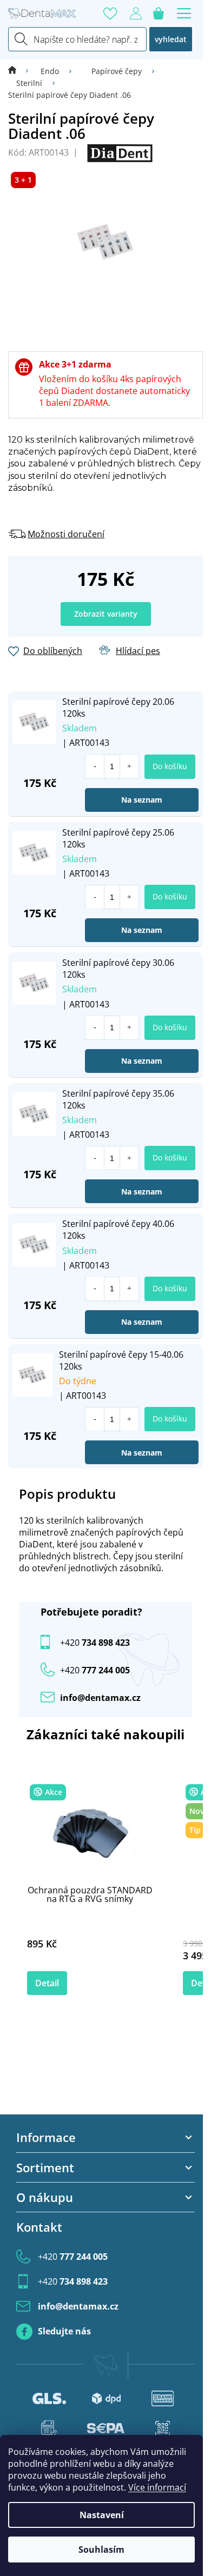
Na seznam (142, 800)
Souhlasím (101, 2550)
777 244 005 (73, 2257)
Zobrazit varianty (106, 614)
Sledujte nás (64, 2331)
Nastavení (102, 2515)
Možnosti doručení (66, 534)
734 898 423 (95, 1643)
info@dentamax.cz (100, 1698)
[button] (129, 767)
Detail (47, 1983)
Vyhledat (171, 39)
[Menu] (184, 14)
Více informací (157, 2487)
